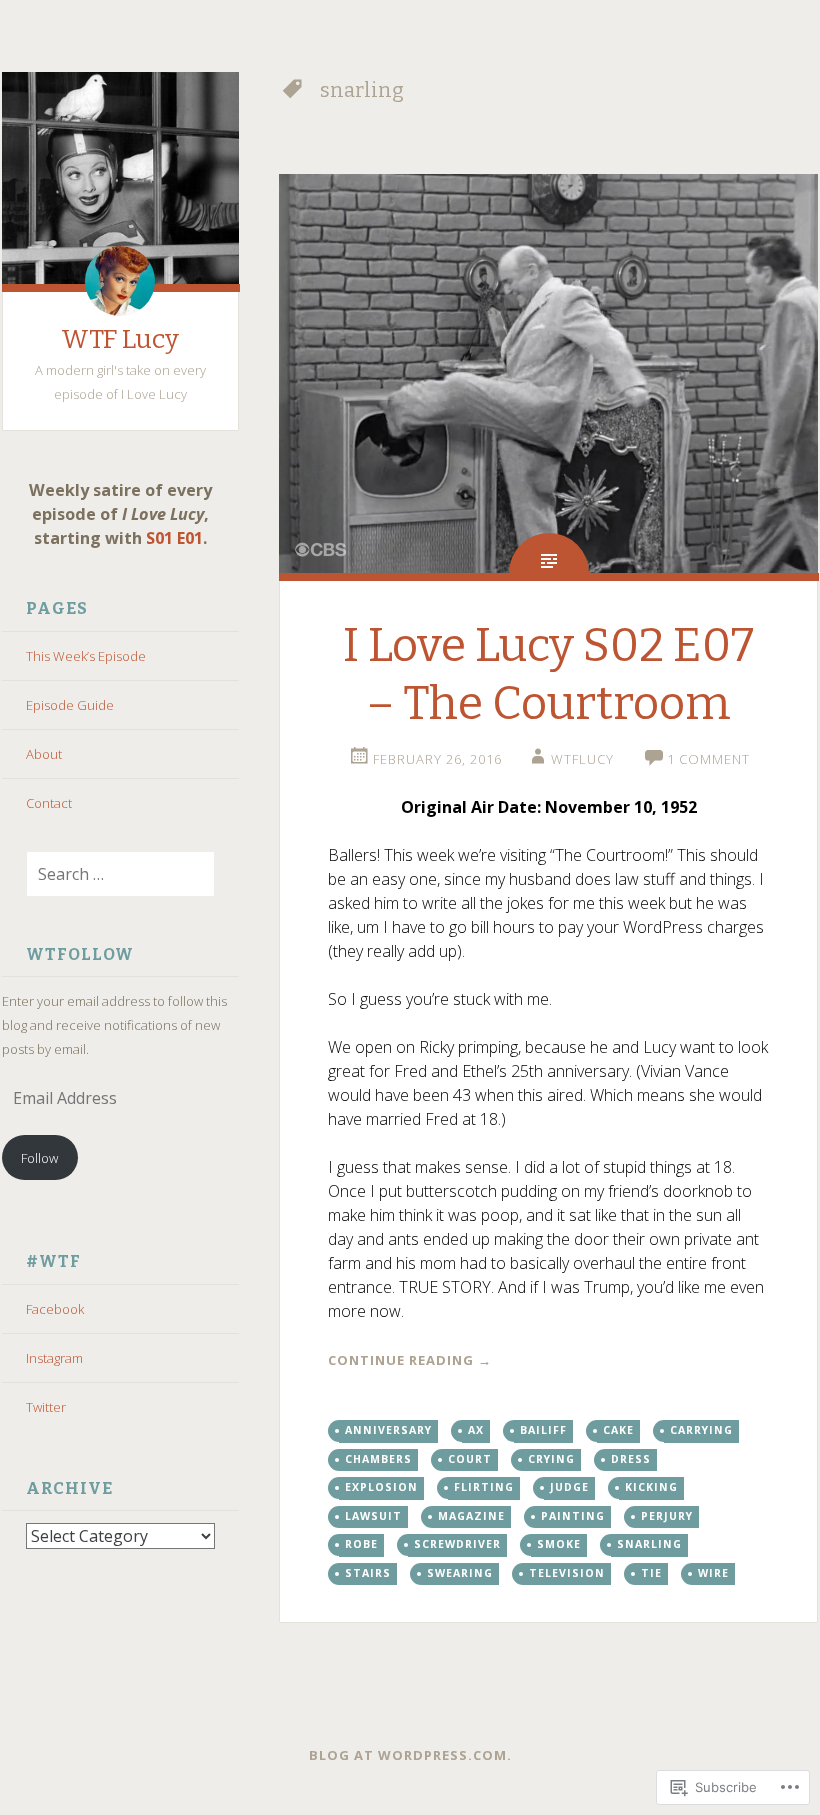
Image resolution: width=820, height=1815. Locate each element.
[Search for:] (108, 875)
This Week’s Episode (86, 656)
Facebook (55, 1309)
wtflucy (582, 759)
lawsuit (373, 1516)
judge (569, 1487)
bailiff (543, 1430)
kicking (651, 1487)
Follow (39, 1158)
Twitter (46, 1407)
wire (713, 1573)
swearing (460, 1573)
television (567, 1573)
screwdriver (457, 1544)
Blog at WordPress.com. (410, 1755)
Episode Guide (70, 705)
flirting (484, 1487)
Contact (49, 803)
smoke (559, 1544)
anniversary (388, 1430)
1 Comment (708, 759)
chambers (378, 1459)
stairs (368, 1573)
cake (618, 1430)
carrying (701, 1430)
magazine (471, 1516)
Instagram (54, 1358)
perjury (667, 1516)
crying (551, 1459)
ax (476, 1430)
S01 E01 (174, 538)
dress (631, 1459)
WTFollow (80, 954)
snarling (649, 1544)
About (44, 754)
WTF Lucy (120, 339)
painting (573, 1516)
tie (651, 1573)
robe (361, 1544)
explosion (381, 1487)
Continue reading (410, 1360)
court (470, 1459)
